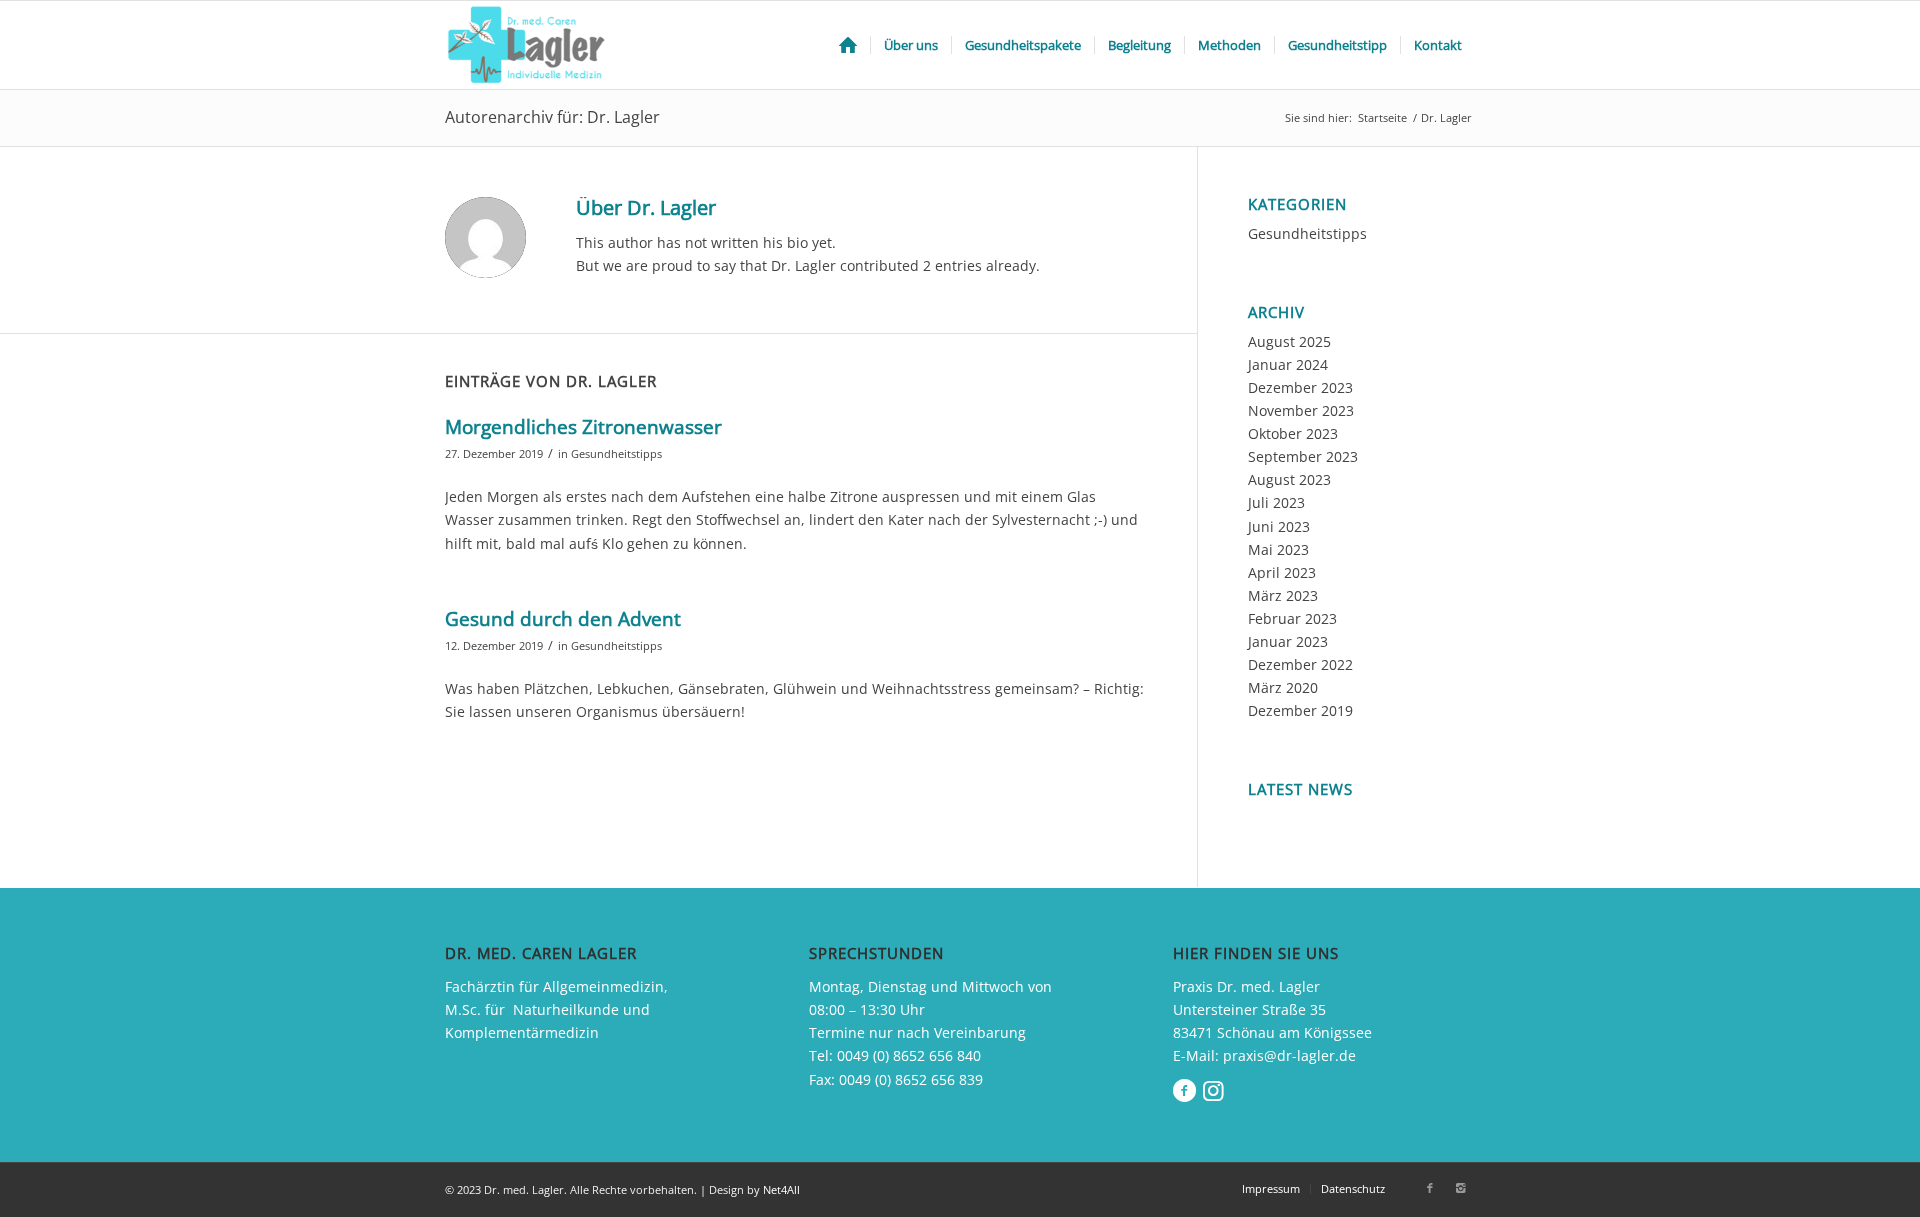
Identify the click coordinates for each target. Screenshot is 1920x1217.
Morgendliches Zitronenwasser (583, 427)
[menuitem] (848, 45)
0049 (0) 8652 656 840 (909, 1055)
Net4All (780, 1189)
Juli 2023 (1276, 502)
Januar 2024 (1288, 364)
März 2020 (1283, 687)
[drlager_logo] (529, 45)
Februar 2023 (1292, 618)
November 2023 (1301, 410)
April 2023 (1282, 572)
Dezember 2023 (1300, 387)
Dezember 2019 (1300, 710)
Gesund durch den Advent (563, 619)
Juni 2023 (1279, 526)
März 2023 (1283, 595)
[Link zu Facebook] (1430, 1188)
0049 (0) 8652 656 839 (911, 1079)
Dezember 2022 (1300, 664)
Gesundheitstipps (616, 453)
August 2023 (1289, 479)
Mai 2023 (1278, 549)
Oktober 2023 (1293, 433)
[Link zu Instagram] (1460, 1188)
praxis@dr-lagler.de (1289, 1055)
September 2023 (1303, 456)
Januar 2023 (1288, 641)
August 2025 (1289, 341)
